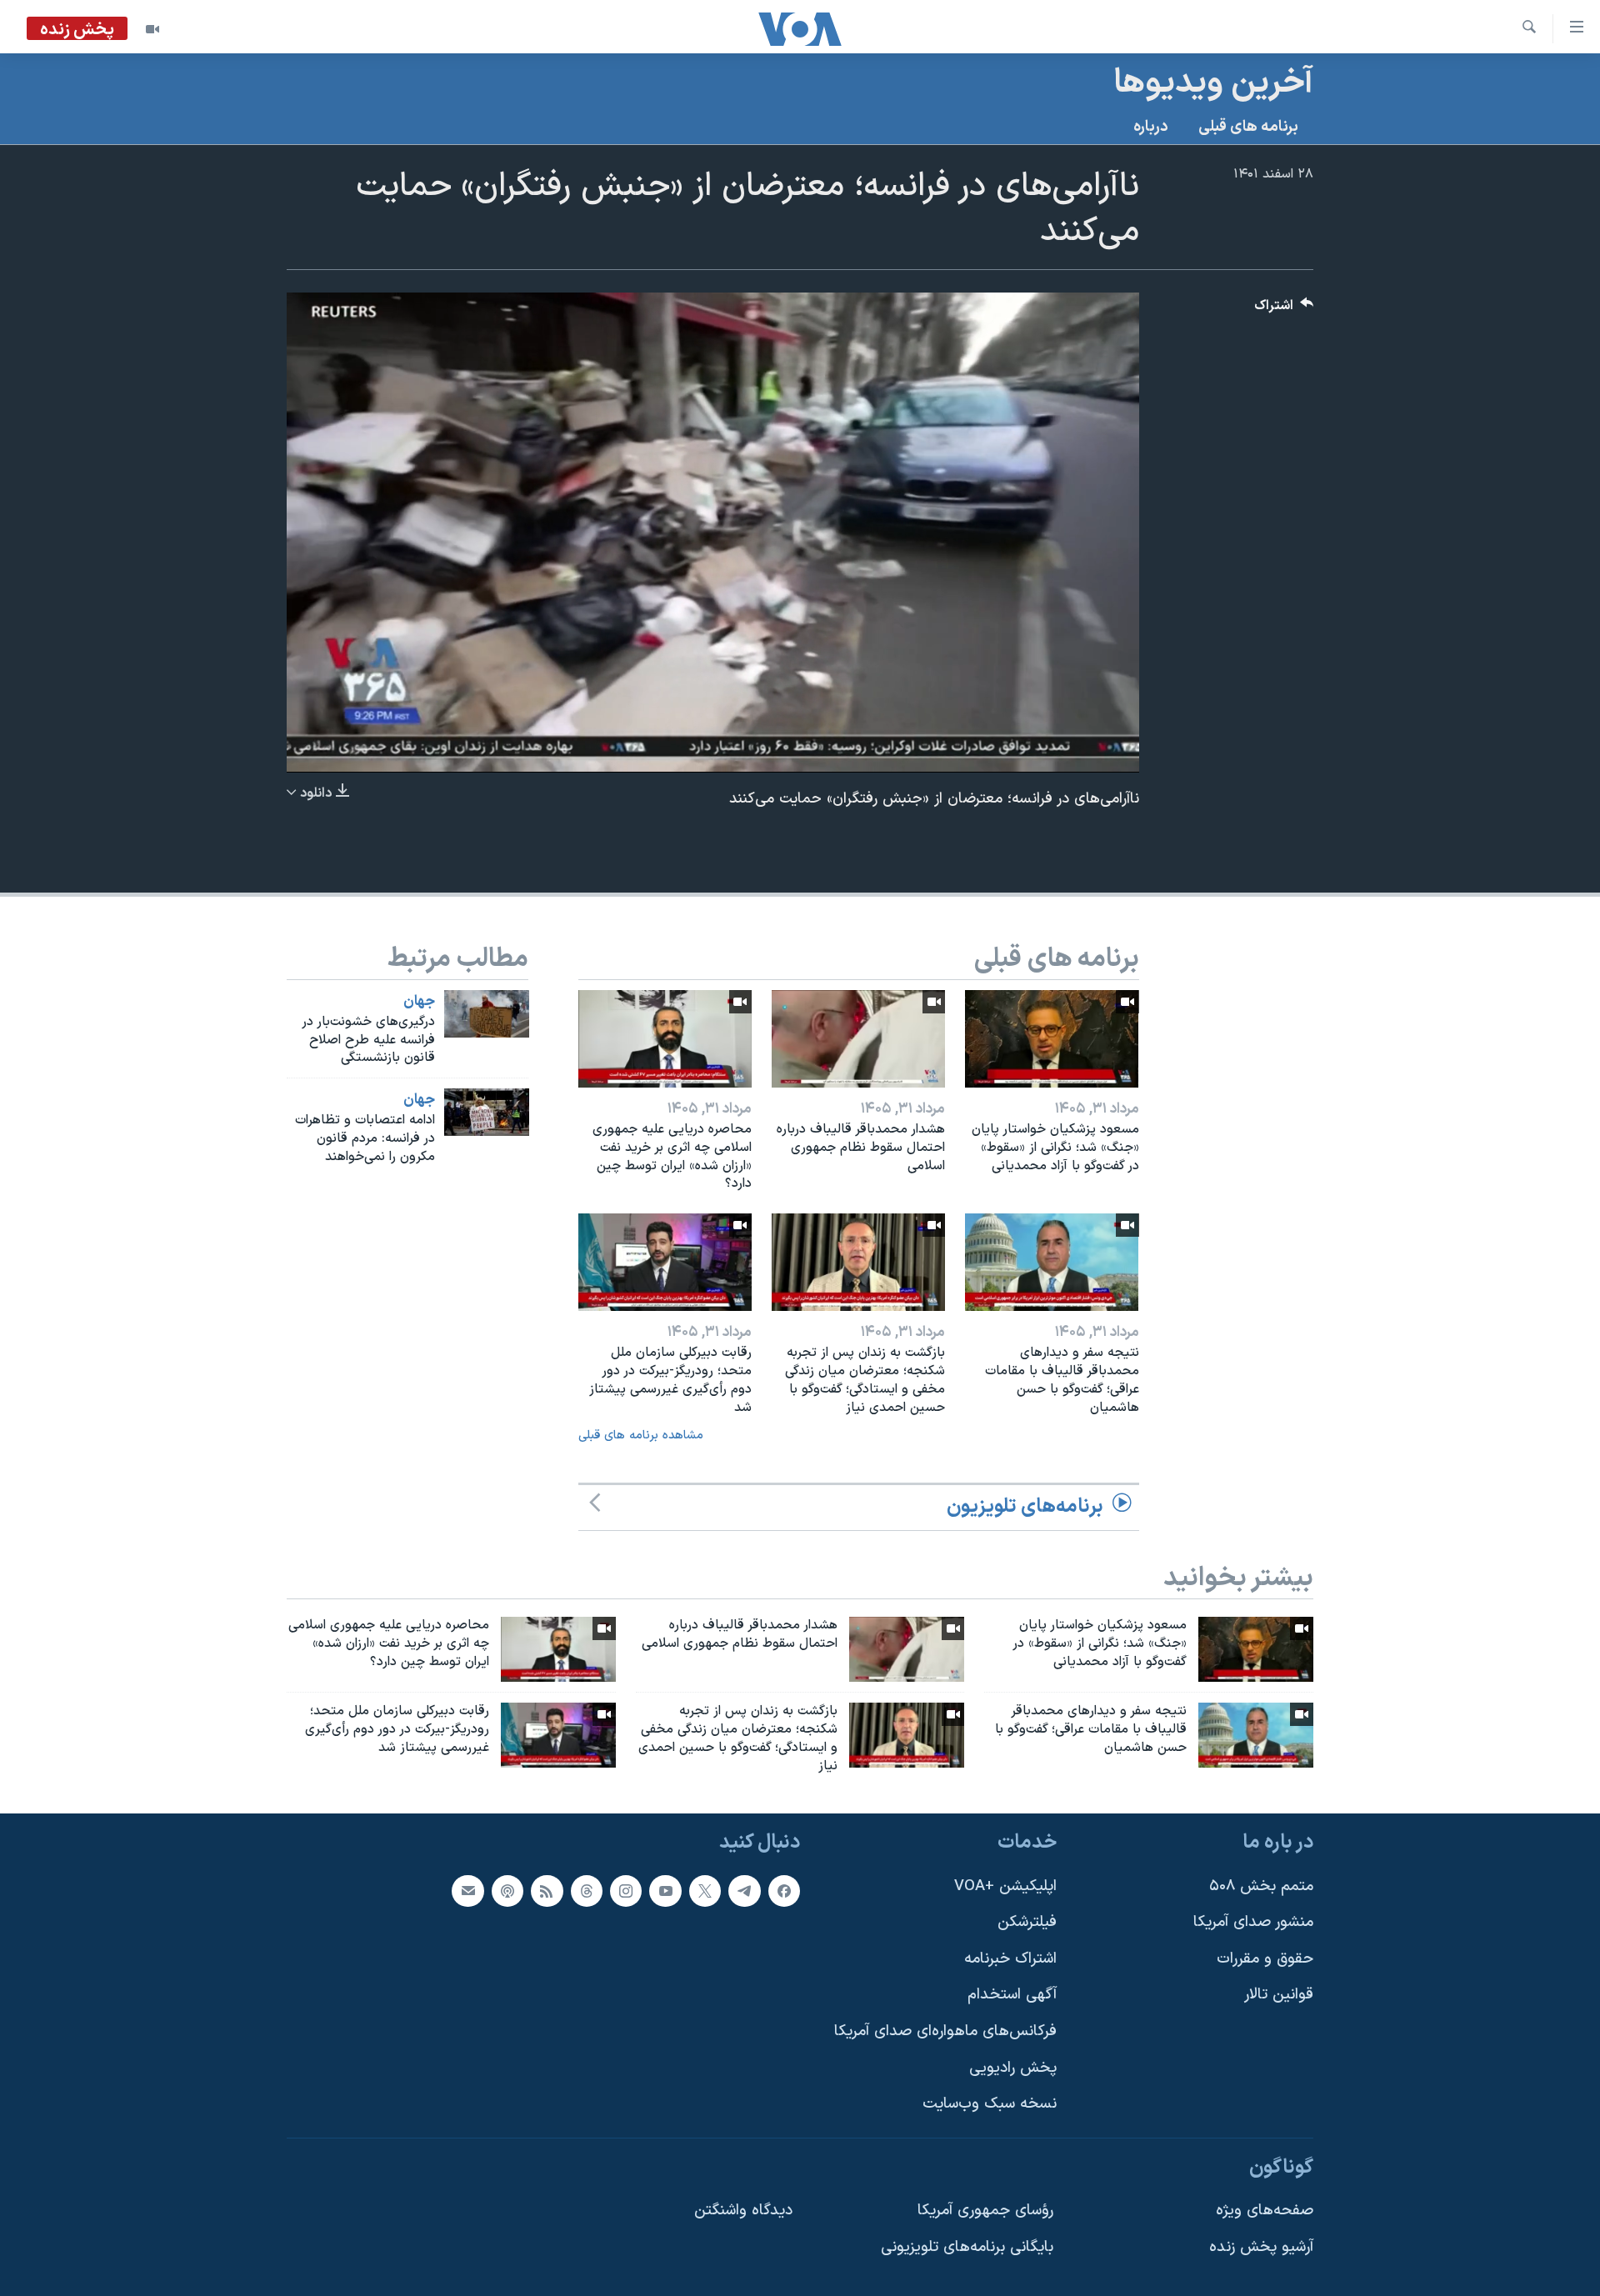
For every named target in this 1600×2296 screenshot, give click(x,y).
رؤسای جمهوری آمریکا (985, 2211)
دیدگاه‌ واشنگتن (743, 2211)
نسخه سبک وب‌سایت (990, 2105)
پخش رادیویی (1013, 2068)
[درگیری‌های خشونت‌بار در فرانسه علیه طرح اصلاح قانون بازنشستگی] (487, 1014)
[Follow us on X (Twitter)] (705, 1891)
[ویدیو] (152, 29)
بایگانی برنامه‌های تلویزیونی (967, 2247)
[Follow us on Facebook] (784, 1891)
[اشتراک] (467, 1891)
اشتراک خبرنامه (1010, 1959)
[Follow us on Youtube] (665, 1891)
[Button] (1284, 310)
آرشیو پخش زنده (1261, 2247)
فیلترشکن (1027, 1923)
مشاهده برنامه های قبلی (641, 1436)
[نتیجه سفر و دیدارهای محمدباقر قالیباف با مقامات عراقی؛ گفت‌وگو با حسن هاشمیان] (1052, 1262)
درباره (1151, 127)
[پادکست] (507, 1891)
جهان (419, 1002)
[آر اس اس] (547, 1891)
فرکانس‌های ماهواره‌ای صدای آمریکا (945, 2031)
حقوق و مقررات (1265, 1959)
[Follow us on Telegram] (744, 1891)
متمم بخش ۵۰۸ (1261, 1886)
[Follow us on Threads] (587, 1891)
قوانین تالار (1279, 1996)
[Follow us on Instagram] (626, 1891)
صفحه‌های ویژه (1265, 2211)
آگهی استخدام (1012, 1996)
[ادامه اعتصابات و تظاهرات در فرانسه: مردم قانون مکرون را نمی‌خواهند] (487, 1112)
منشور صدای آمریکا (1253, 1923)
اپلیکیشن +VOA (1005, 1886)
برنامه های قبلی (1248, 127)
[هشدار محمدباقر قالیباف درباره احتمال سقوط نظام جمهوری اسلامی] (858, 1039)
